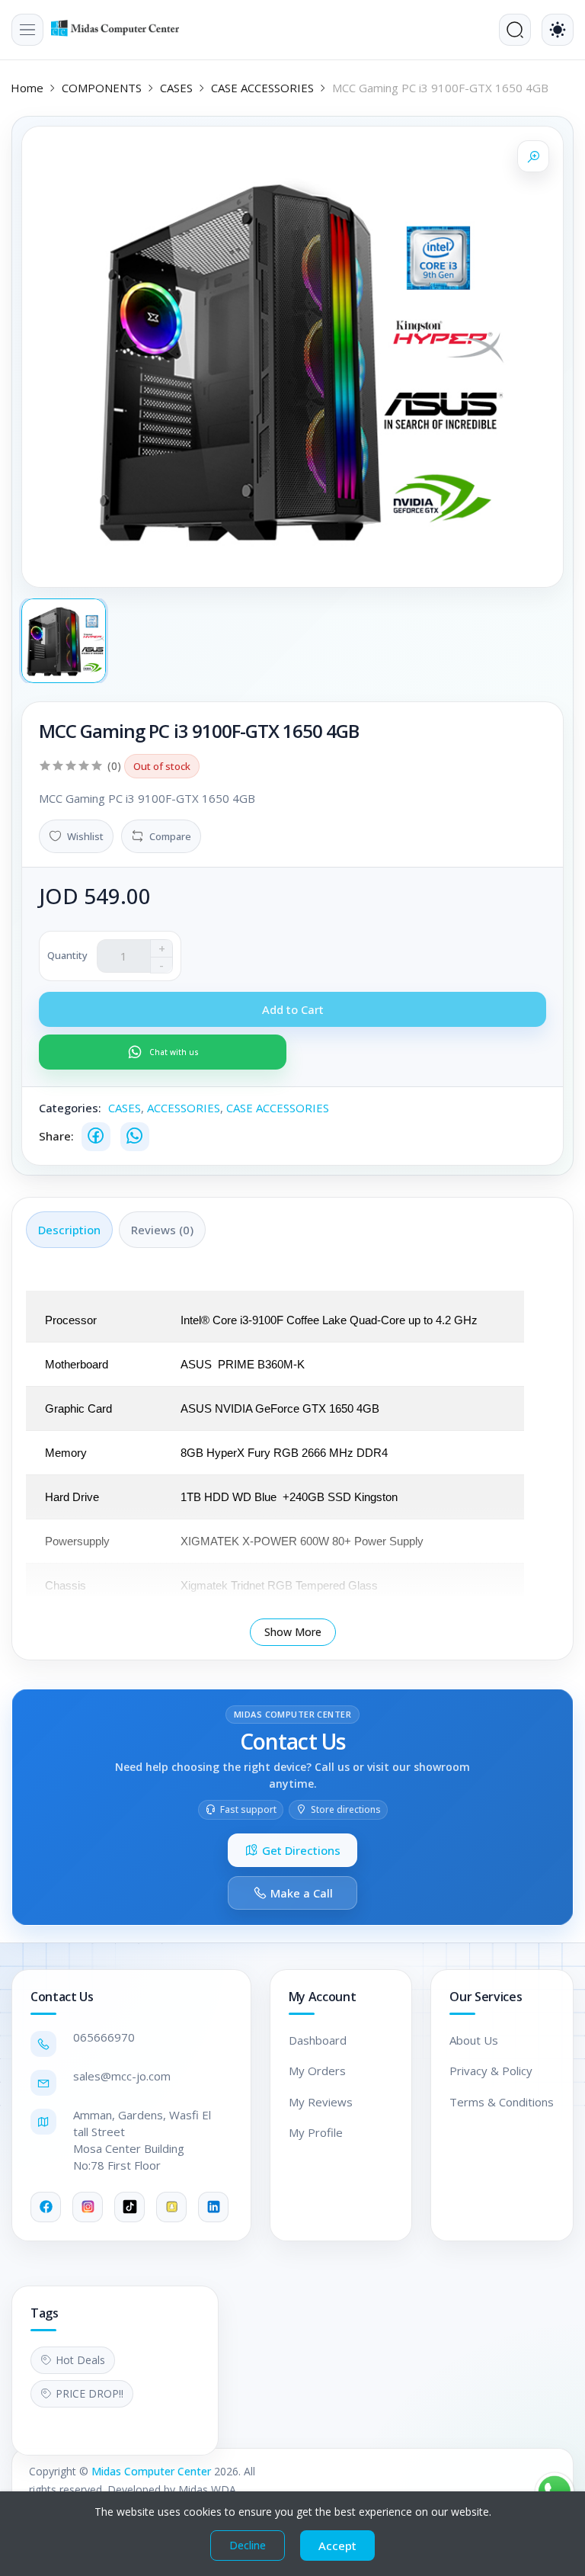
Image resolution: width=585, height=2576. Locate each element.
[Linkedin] (213, 2207)
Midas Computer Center (151, 2471)
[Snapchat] (171, 2207)
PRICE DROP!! (90, 2393)
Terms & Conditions (502, 2102)
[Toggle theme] (558, 30)
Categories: (70, 1108)
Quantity (67, 955)
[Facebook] (96, 1137)
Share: (56, 1136)
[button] (27, 30)
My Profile (316, 2132)
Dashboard (318, 2040)
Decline (248, 2545)
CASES (176, 88)
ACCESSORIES (184, 1108)
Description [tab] (69, 1230)
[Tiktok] (129, 2207)
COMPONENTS (102, 88)
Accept (337, 2546)
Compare (170, 836)
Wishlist (85, 836)
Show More (293, 1632)
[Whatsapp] (135, 1137)
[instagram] (88, 2207)
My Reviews (321, 2102)
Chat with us (174, 1052)
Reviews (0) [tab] (162, 1230)
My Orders (317, 2071)
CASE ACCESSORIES (262, 88)
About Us (474, 2040)
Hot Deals (80, 2360)
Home (27, 88)
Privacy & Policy (491, 2071)
